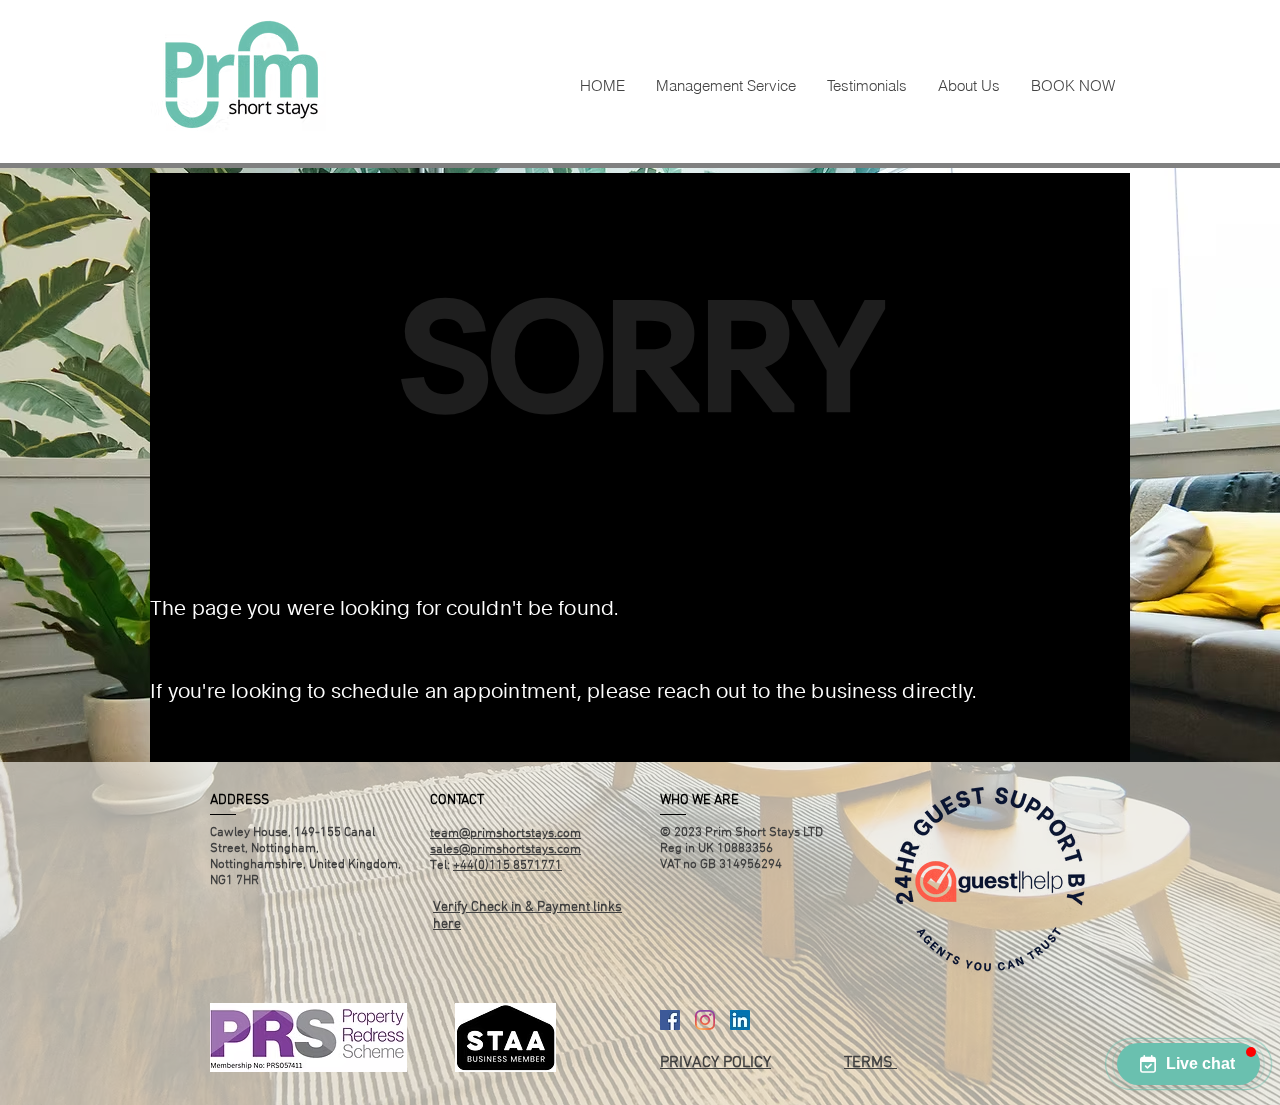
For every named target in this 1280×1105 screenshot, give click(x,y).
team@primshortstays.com (505, 834)
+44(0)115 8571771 (507, 866)
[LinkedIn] (740, 1020)
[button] (1188, 1064)
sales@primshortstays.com (505, 850)
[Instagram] (705, 1020)
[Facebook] (670, 1020)
